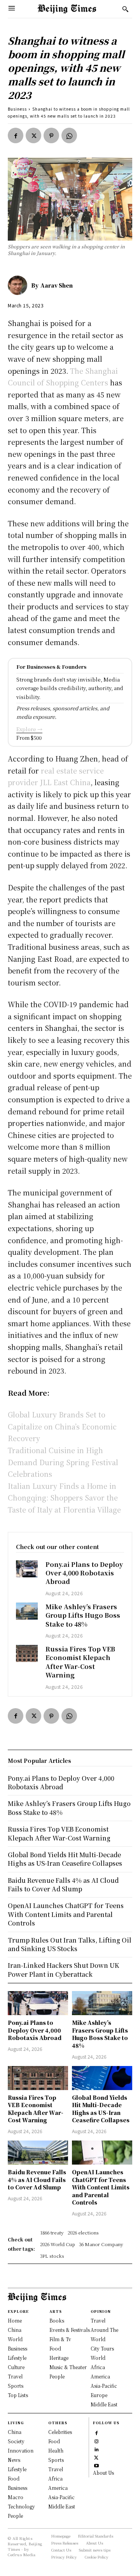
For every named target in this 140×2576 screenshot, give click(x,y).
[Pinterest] (51, 135)
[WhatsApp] (69, 135)
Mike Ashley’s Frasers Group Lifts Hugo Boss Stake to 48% (83, 1615)
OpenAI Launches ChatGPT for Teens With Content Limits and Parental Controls (101, 2187)
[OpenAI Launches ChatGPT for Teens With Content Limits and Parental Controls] (102, 2153)
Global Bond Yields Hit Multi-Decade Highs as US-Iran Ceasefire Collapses (101, 2109)
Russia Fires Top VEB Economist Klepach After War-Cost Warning (80, 1662)
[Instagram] (96, 2440)
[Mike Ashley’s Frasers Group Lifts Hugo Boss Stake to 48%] (27, 1611)
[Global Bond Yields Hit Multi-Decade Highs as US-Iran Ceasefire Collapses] (102, 2078)
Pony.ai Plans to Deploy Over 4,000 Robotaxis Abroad (84, 1573)
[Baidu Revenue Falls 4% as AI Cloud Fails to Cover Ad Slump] (38, 2153)
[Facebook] (16, 135)
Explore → (29, 729)
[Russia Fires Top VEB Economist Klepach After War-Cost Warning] (27, 1653)
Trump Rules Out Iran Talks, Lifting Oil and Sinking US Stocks (70, 1944)
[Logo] (67, 9)
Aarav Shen (57, 285)
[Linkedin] (96, 2449)
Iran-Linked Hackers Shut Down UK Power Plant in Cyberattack (64, 1970)
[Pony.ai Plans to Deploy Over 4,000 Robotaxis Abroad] (27, 1569)
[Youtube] (96, 2465)
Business (17, 109)
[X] (33, 135)
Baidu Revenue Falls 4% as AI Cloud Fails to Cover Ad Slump (37, 2180)
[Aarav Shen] (19, 285)
